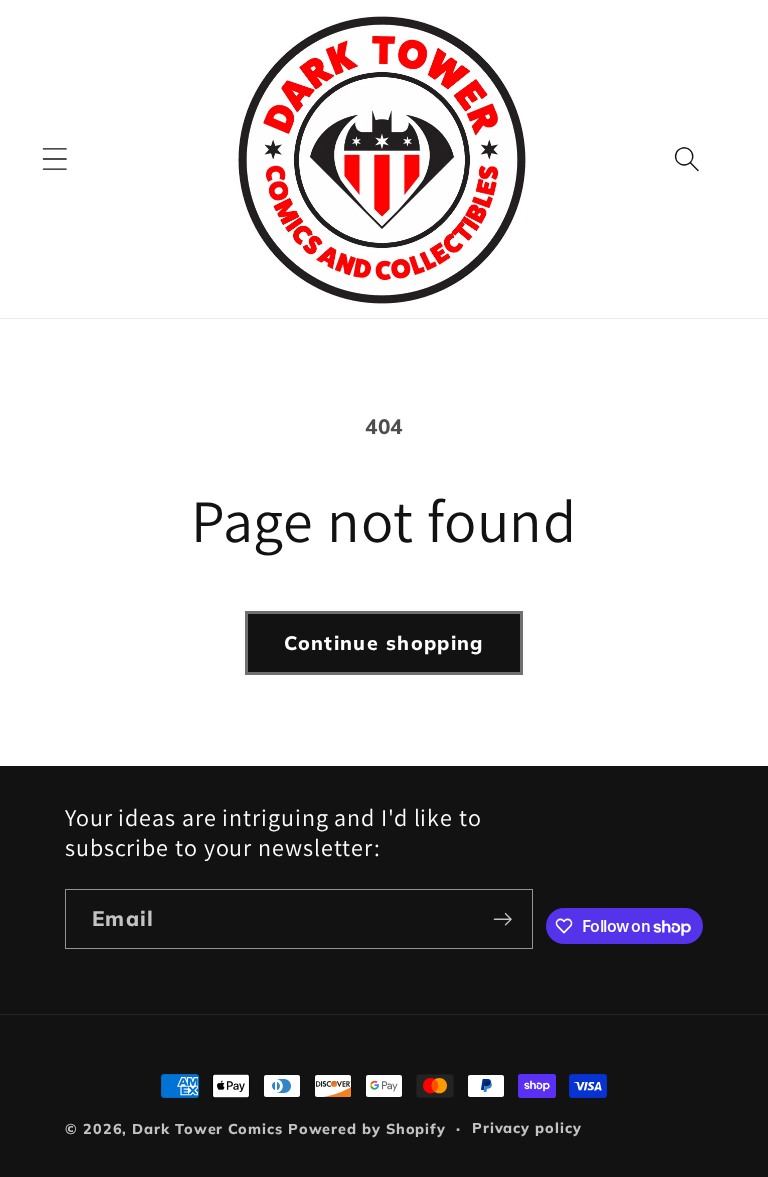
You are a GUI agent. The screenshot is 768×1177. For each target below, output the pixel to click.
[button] (54, 159)
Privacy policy (527, 1128)
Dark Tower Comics (207, 1129)
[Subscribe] (502, 919)
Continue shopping (383, 642)
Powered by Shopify (367, 1129)
